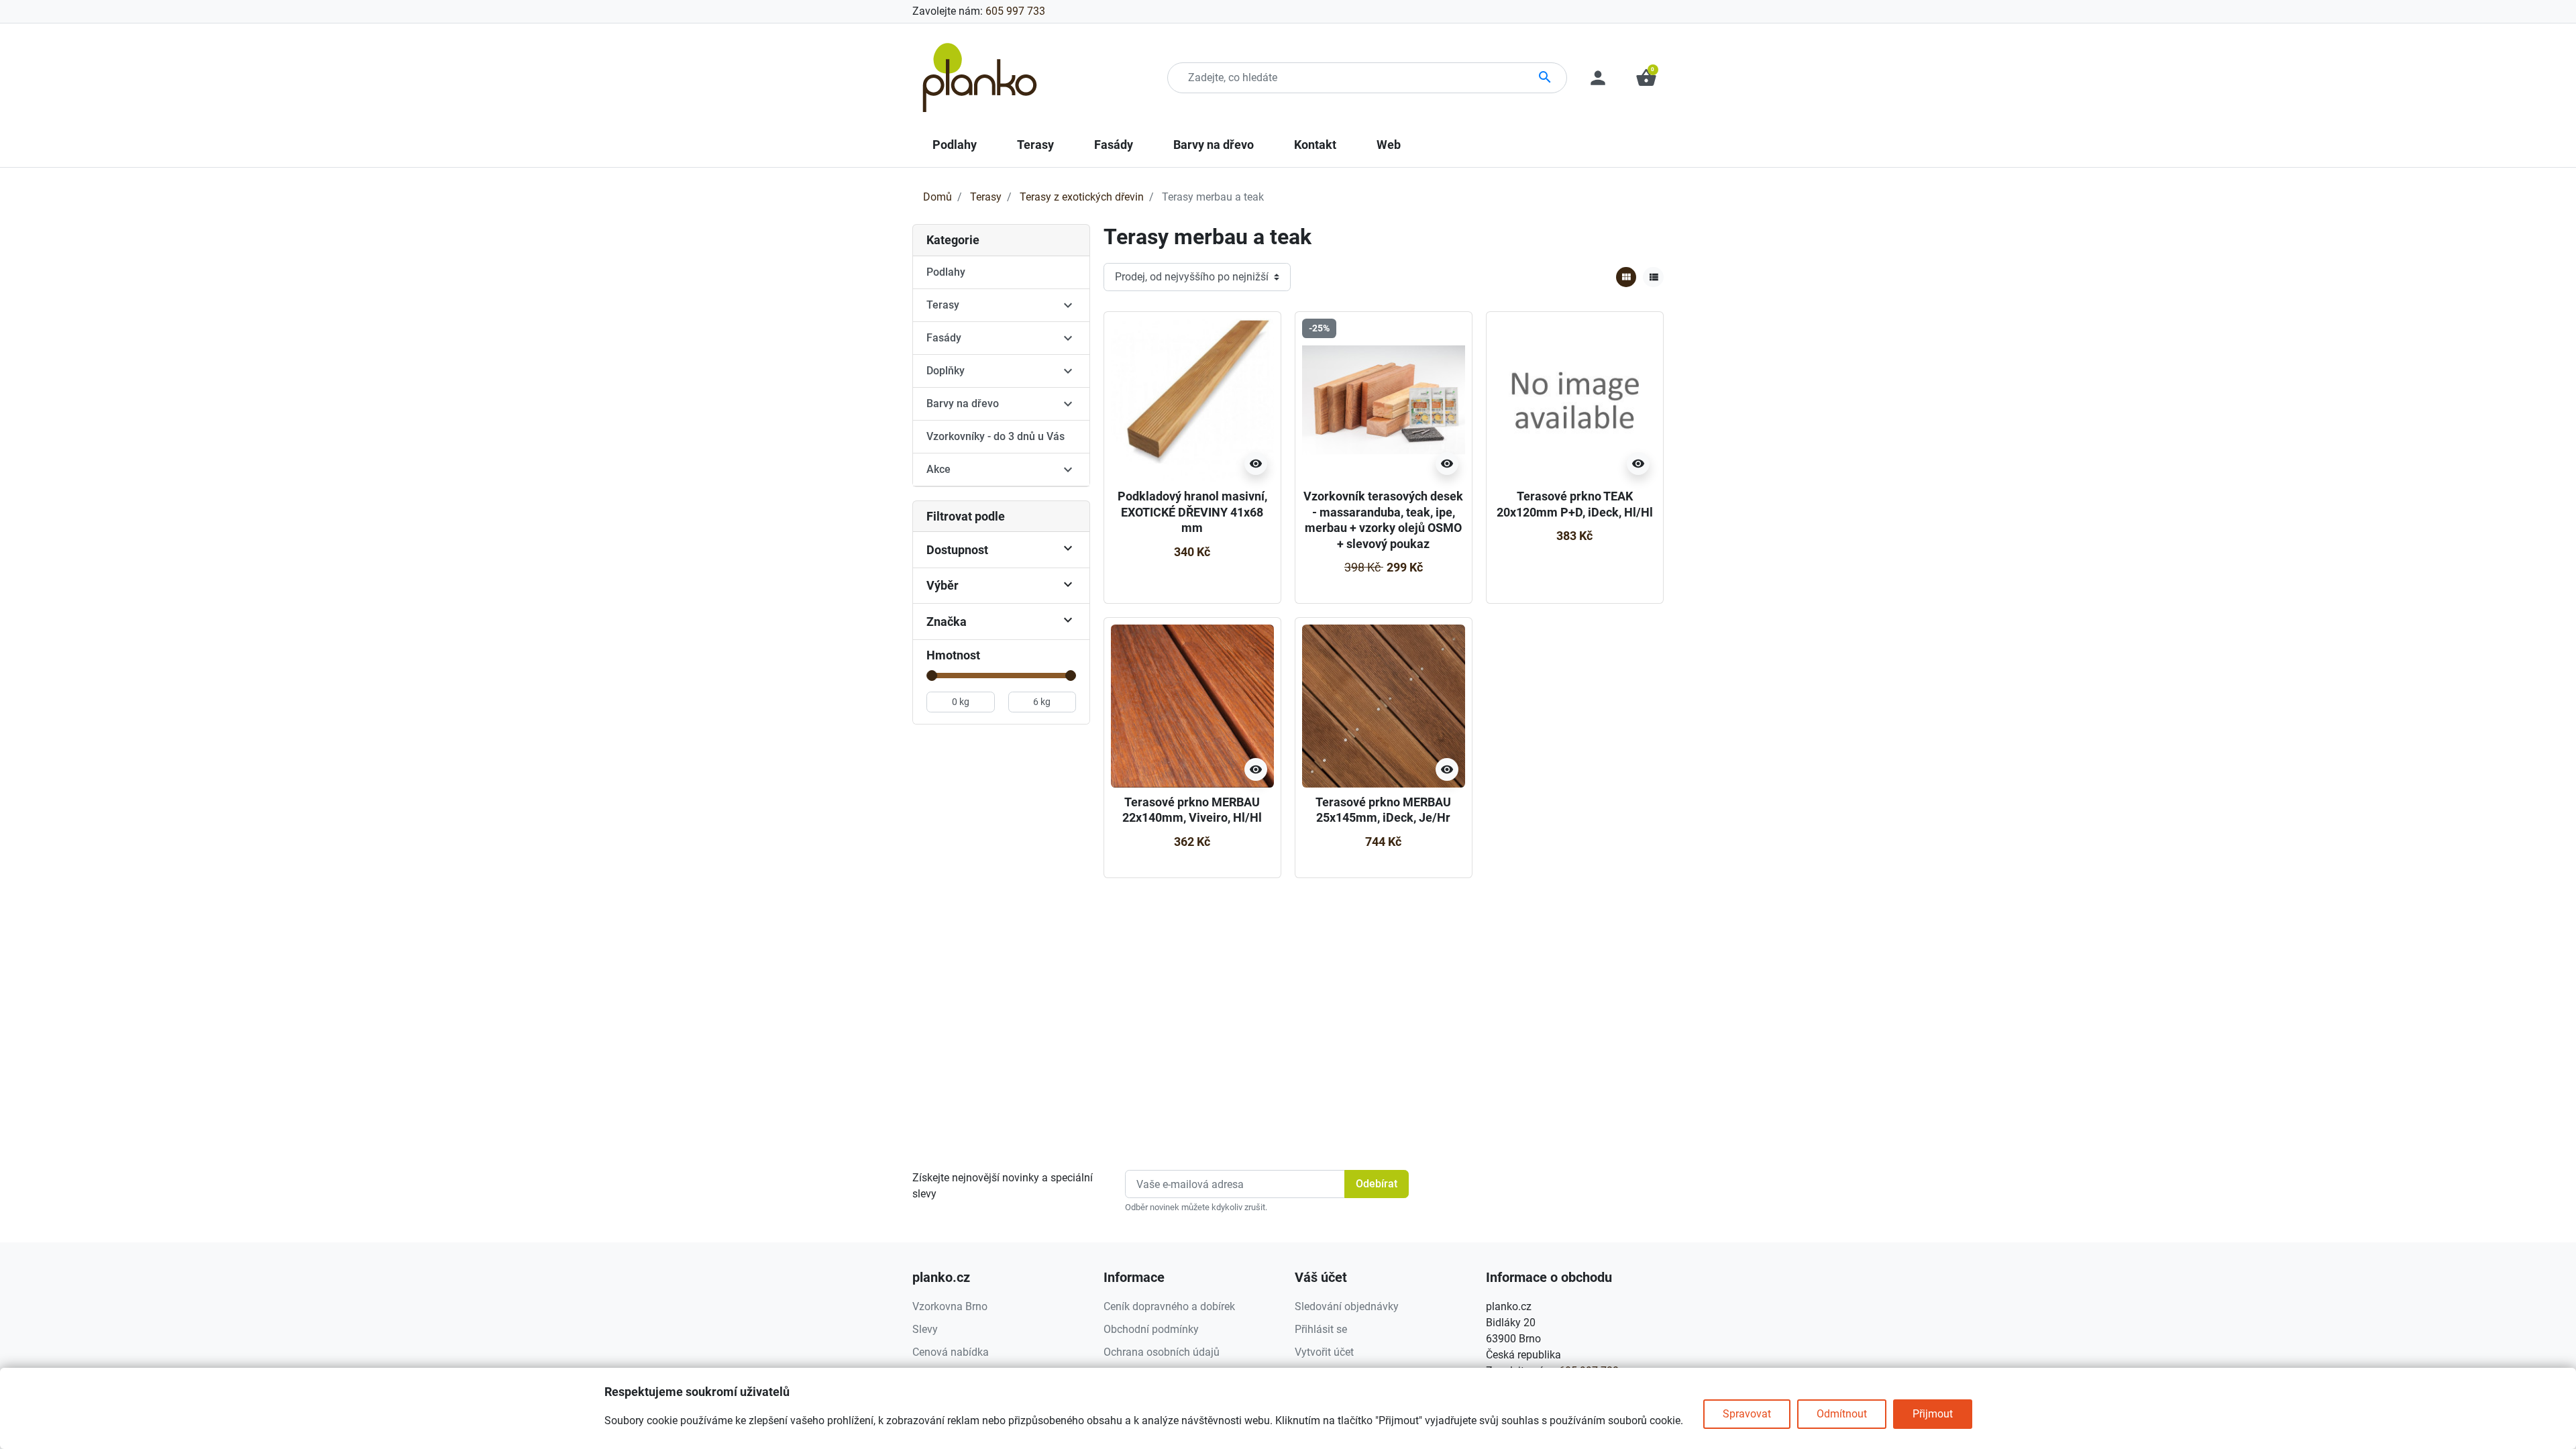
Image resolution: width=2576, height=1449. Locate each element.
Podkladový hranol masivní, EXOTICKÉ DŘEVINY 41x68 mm (1192, 512)
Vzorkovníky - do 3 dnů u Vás (996, 436)
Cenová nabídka (951, 1352)
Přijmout (1933, 1414)
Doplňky (946, 371)
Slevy (925, 1329)
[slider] (932, 676)
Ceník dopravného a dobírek (1169, 1306)
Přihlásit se (1321, 1329)
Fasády (944, 338)
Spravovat (1747, 1414)
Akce (938, 469)
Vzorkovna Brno (950, 1306)
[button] (1646, 78)
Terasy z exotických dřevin (1082, 197)
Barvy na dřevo (963, 404)
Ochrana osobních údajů (1162, 1352)
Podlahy (946, 272)
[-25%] (1384, 399)
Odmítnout (1842, 1414)
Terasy (986, 197)
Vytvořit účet (1324, 1352)
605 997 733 (1015, 11)
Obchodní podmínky (1151, 1329)
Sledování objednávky (1347, 1306)
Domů (937, 197)
